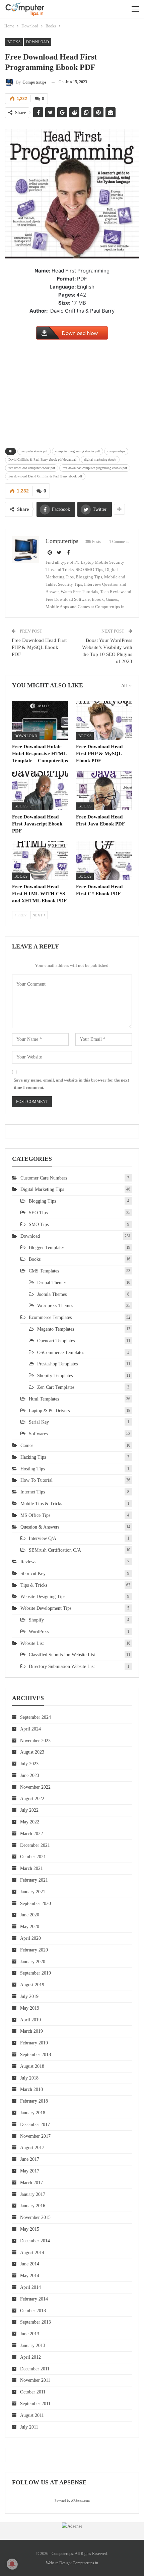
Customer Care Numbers (44, 1178)
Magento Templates (56, 1329)
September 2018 (35, 2055)
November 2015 (35, 2217)
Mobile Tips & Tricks (41, 1504)
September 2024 (35, 1717)
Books (14, 42)
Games (27, 1445)
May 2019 (30, 2008)
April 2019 (30, 2020)
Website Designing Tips (43, 1597)
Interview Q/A (43, 1538)
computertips (116, 451)
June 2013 (30, 2334)
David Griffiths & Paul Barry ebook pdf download (42, 460)
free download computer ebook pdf (32, 468)
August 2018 (32, 2066)
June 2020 (30, 1915)
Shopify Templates (55, 1376)
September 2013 (35, 2322)
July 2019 (29, 1996)
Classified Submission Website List (62, 1655)
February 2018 (34, 2101)
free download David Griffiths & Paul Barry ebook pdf (45, 476)
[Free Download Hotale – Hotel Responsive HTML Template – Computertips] (40, 720)
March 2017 (31, 2183)
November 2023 (35, 1741)
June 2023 (30, 1775)
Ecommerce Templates (50, 1317)
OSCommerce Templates (61, 1353)
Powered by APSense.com (72, 2501)
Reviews (28, 1562)
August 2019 (32, 1985)
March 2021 (31, 1868)
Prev (22, 915)
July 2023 (29, 1764)
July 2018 (29, 2078)
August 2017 (32, 2148)
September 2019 (35, 1973)
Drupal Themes (52, 1283)
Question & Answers (40, 1527)
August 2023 (32, 1752)
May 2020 (30, 1927)
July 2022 (29, 1810)
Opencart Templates (56, 1341)
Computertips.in (85, 2563)
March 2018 (31, 2089)
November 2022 (35, 1787)
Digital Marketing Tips (42, 1189)
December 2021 (35, 1845)
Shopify (36, 1620)
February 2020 (34, 1950)
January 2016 (33, 2206)
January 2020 (33, 1962)
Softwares (38, 1434)
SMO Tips (39, 1224)
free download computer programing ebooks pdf (95, 468)
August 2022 (32, 1799)
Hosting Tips (33, 1469)
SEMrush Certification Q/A (55, 1550)
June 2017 (30, 2159)
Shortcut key (33, 1574)
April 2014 (30, 2287)
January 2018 (33, 2113)
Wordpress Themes (55, 1306)
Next (38, 915)
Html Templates (44, 1399)
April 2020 (30, 1938)
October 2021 (33, 1857)
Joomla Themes (52, 1294)
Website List (32, 1643)
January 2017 (33, 2194)
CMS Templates (44, 1271)
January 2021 (33, 1892)
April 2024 (30, 1729)
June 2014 (30, 2264)
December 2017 (35, 2124)
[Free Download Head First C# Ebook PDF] (104, 861)
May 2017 (30, 2171)
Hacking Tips (33, 1457)
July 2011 (29, 2427)
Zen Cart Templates (56, 1387)
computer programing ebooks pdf (78, 451)
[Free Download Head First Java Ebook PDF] (104, 791)
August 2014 (32, 2253)
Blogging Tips (42, 1201)
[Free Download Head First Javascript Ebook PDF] (40, 791)
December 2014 (35, 2241)
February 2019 (34, 2043)
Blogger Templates (47, 1248)
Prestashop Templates (57, 1364)
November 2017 (35, 2136)
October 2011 (33, 2392)
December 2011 (35, 2369)
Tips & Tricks (34, 1585)
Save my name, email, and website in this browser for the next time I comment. (71, 1084)
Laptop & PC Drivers (49, 1411)
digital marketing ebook (100, 460)
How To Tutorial (37, 1480)
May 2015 (30, 2229)
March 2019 (31, 2031)
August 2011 (32, 2415)
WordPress (39, 1632)
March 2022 (31, 1834)
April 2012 (30, 2357)
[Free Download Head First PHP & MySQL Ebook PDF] (104, 720)
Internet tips (33, 1492)
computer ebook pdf (34, 451)
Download (38, 42)
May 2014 (30, 2276)
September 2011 (35, 2404)
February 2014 (34, 2299)
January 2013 (33, 2345)
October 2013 (33, 2311)
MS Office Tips (35, 1515)
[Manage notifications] (12, 2564)
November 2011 (35, 2380)
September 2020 (35, 1903)
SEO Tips (38, 1213)
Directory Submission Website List (62, 1666)
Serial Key (39, 1422)
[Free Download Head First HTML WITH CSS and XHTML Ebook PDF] (40, 861)
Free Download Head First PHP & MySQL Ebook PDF (39, 647)
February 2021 (34, 1880)
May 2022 (30, 1822)
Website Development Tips (46, 1608)
